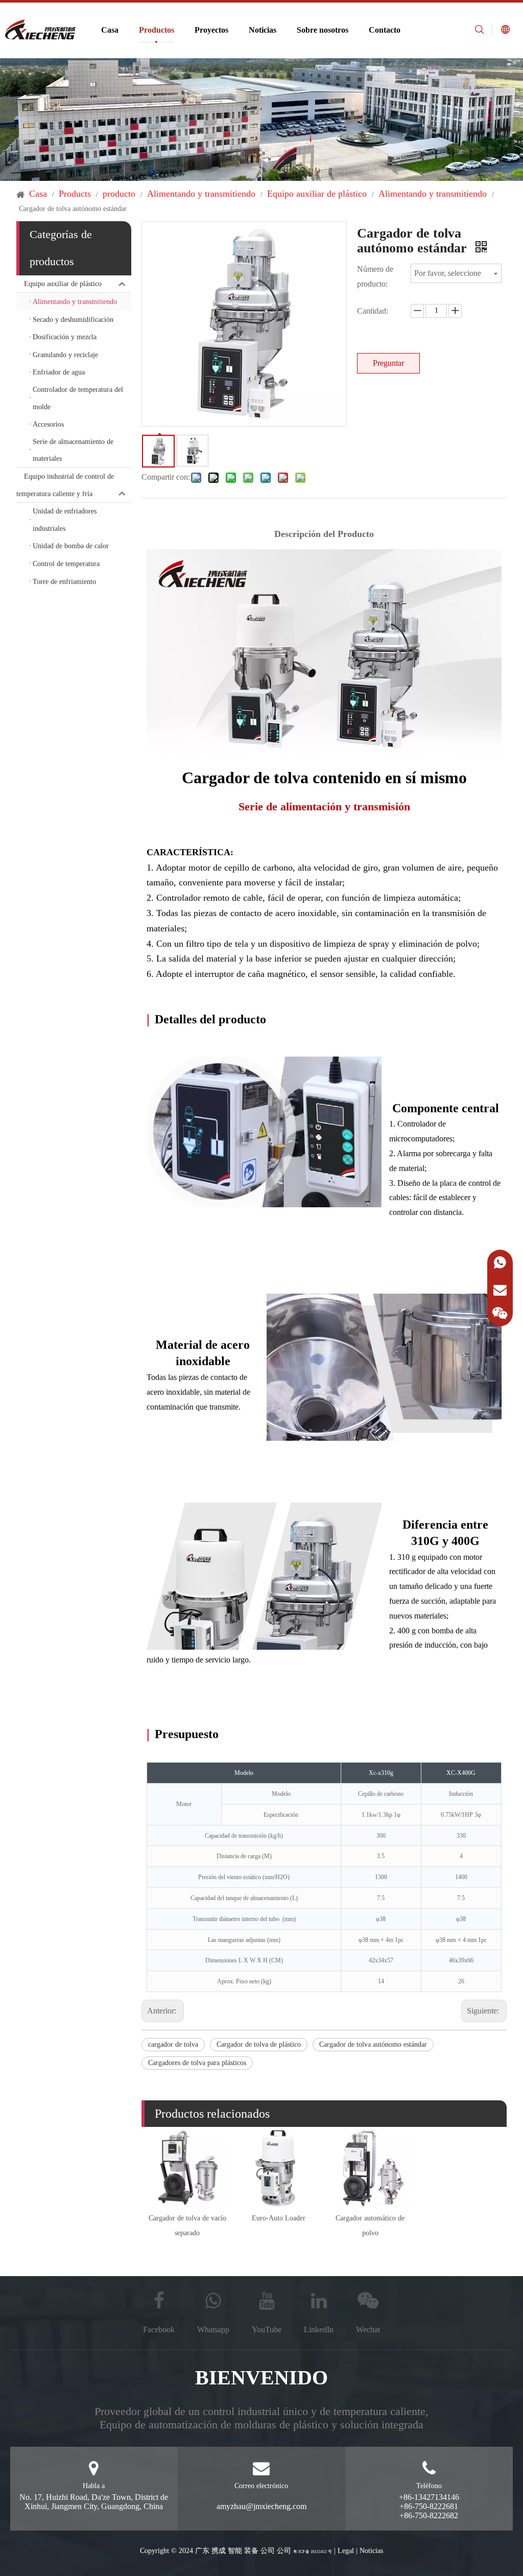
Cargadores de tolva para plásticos (197, 2063)
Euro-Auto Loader (279, 2218)
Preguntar (388, 363)
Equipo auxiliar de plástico (63, 284)
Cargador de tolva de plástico (259, 2044)
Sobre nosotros (323, 30)
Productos (157, 30)
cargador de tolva (173, 2044)
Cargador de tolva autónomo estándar (373, 2044)
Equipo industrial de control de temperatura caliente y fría (65, 485)
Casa (110, 30)
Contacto (385, 30)
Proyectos (211, 30)
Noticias (263, 30)
